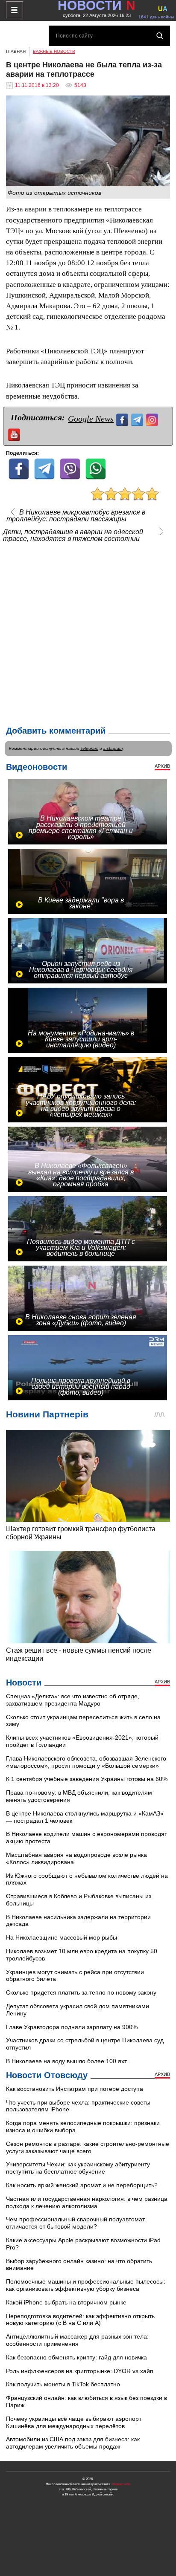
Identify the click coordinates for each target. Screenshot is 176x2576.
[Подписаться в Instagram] (153, 419)
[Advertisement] (88, 632)
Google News (91, 419)
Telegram (89, 748)
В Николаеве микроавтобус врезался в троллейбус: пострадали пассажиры (76, 516)
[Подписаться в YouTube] (15, 434)
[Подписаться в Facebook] (123, 419)
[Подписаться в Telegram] (138, 419)
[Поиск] (160, 36)
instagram (113, 748)
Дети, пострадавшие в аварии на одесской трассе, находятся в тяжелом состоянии (73, 535)
